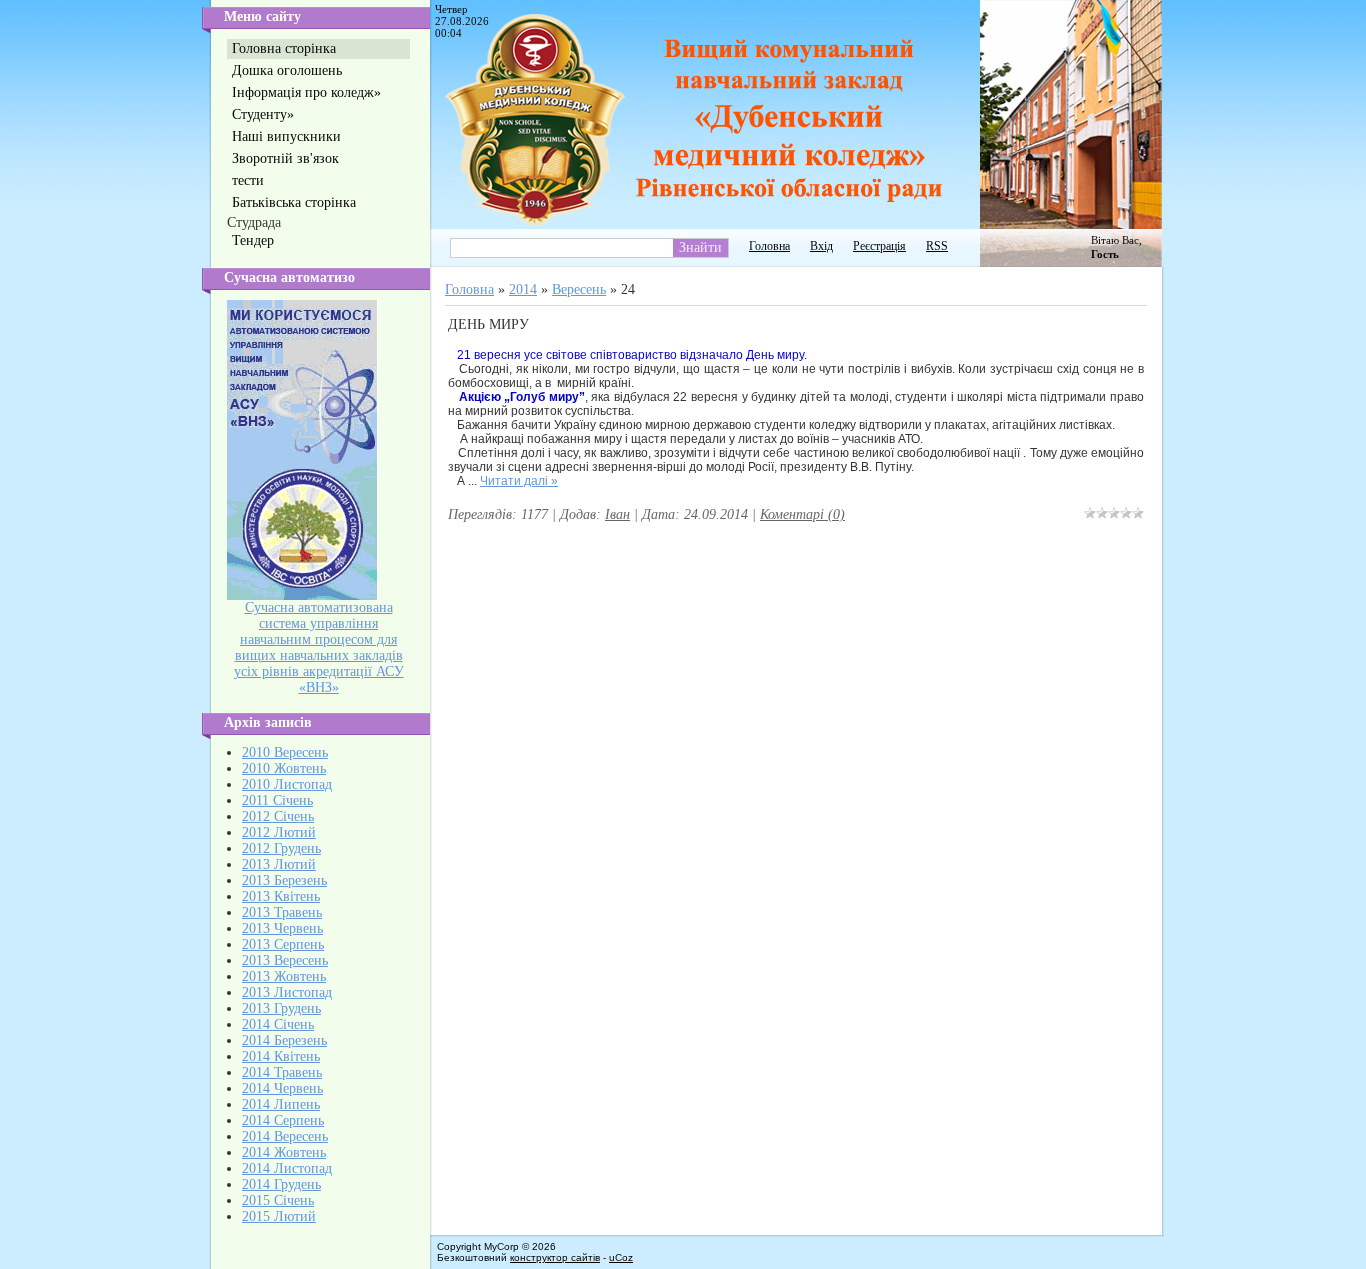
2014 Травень (282, 1072)
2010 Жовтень (284, 768)
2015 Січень (278, 1200)
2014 (523, 289)
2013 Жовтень (284, 976)
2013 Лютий (279, 864)
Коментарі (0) (802, 514)
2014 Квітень (281, 1056)
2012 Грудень (281, 848)
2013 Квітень (281, 896)
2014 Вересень (285, 1136)
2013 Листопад (287, 992)
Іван (617, 514)
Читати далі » (519, 481)
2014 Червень (282, 1088)
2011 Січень (277, 800)
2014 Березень (284, 1040)
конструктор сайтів (555, 1257)
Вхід (821, 246)
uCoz (621, 1257)
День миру (488, 324)
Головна (769, 246)
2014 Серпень (283, 1120)
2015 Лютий (279, 1216)
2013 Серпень (283, 944)
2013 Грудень (281, 1008)
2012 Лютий (279, 832)
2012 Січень (278, 816)
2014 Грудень (281, 1184)
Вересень (579, 289)
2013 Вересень (285, 960)
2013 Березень (284, 880)
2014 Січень (278, 1024)
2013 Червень (282, 928)
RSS (937, 246)
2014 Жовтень (284, 1152)
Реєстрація (879, 246)
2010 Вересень (285, 752)
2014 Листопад (287, 1168)
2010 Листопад (287, 784)
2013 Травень (282, 912)
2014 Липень (281, 1104)
